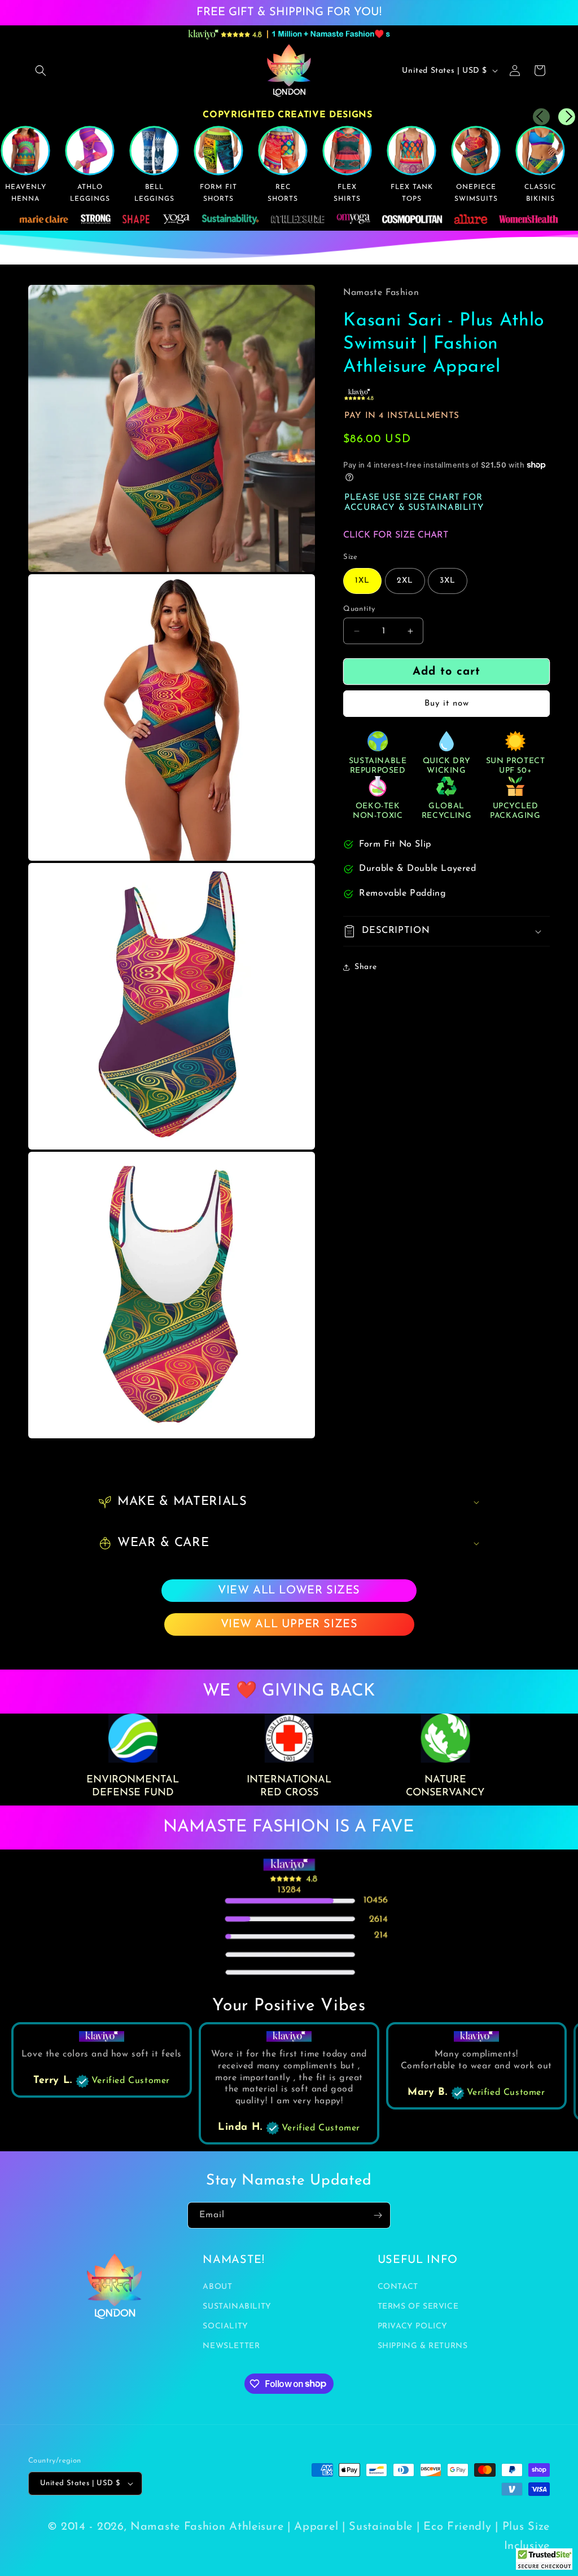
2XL (405, 581)
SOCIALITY (225, 2326)
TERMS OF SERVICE (418, 2307)
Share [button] (365, 967)
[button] (41, 71)
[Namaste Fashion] (544, 2562)
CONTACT (398, 2287)
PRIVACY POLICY (413, 2326)
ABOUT (217, 2287)
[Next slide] (567, 117)
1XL (362, 581)
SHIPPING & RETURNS (423, 2346)
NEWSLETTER (231, 2346)
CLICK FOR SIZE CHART (396, 535)
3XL (448, 581)
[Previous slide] (541, 117)
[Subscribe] (378, 2215)
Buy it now (447, 704)
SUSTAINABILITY (237, 2307)
